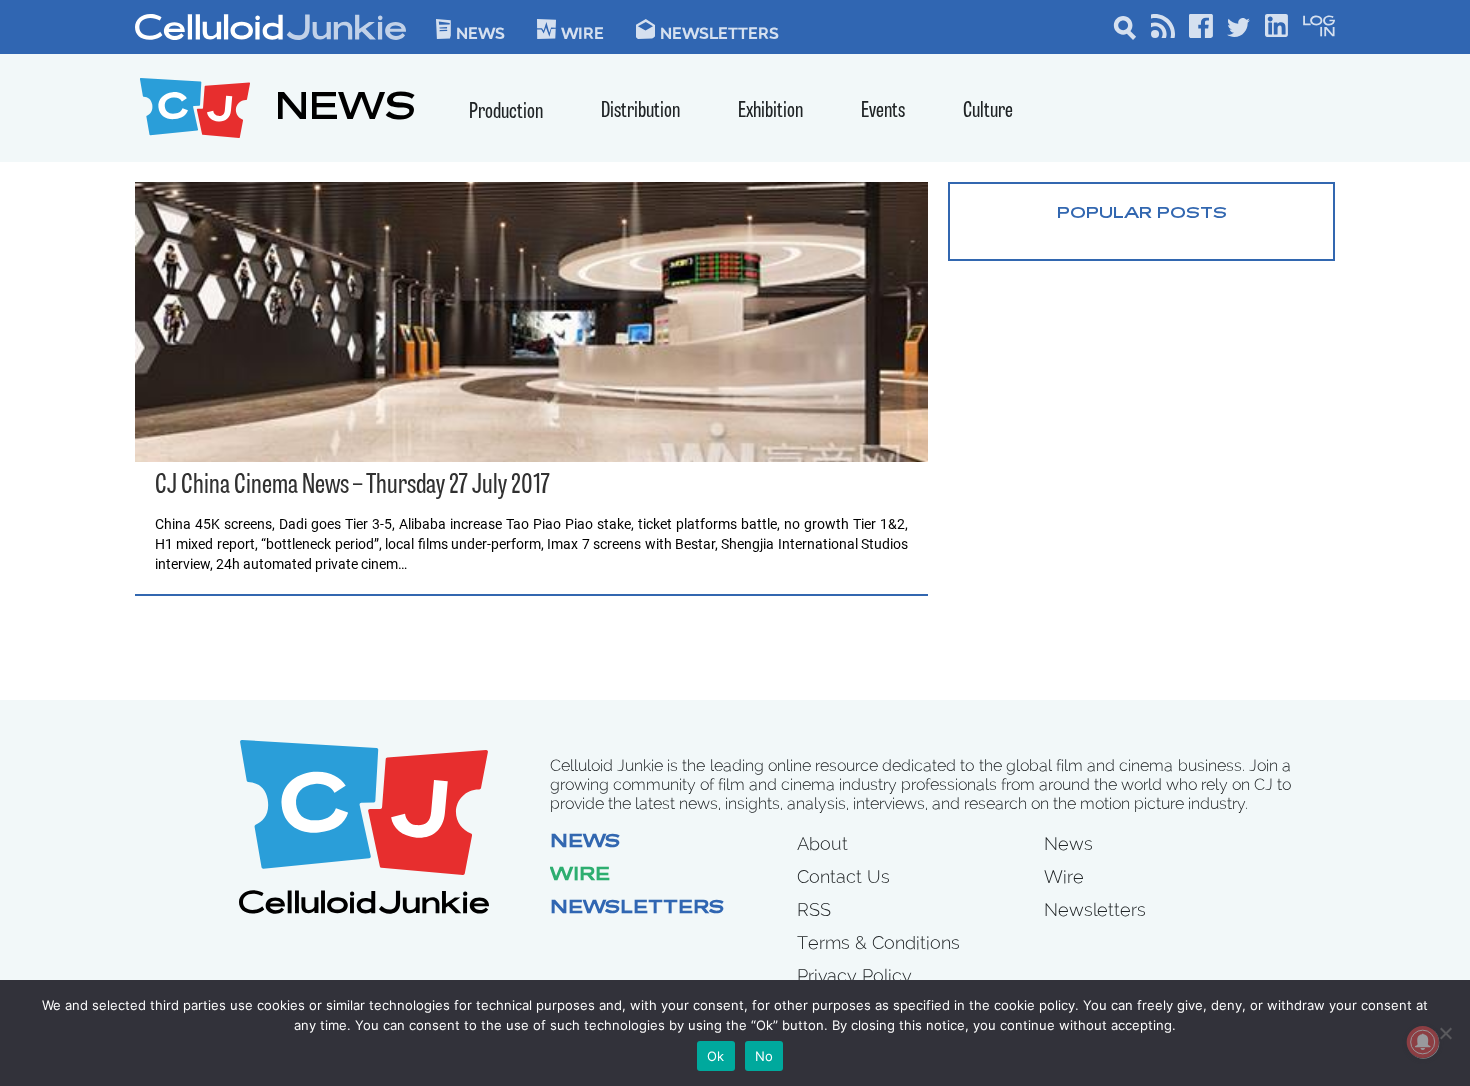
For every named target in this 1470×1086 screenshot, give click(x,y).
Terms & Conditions (878, 942)
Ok (716, 1056)
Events (883, 111)
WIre (582, 32)
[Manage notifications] (1423, 1042)
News (480, 32)
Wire (580, 876)
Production (506, 112)
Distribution (640, 111)
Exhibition (770, 111)
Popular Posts (1142, 214)
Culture (988, 111)
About (822, 843)
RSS (814, 909)
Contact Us (843, 876)
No (764, 1056)
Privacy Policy (854, 975)
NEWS (345, 110)
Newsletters (719, 32)
